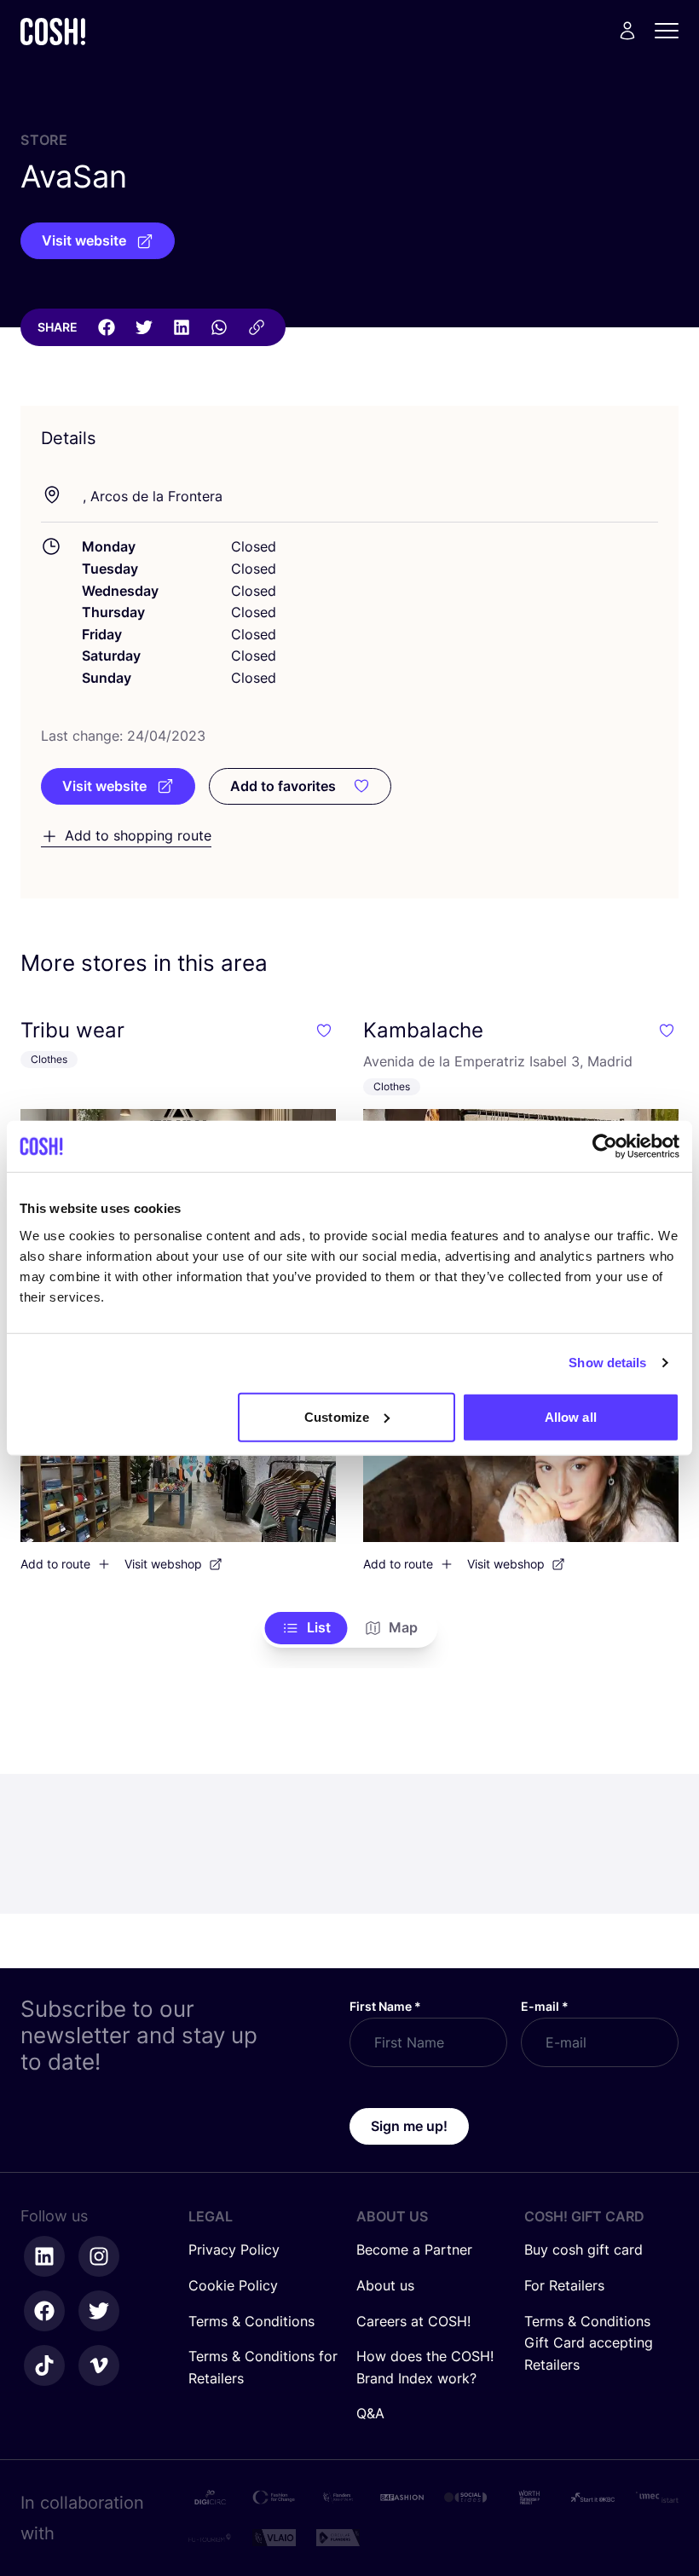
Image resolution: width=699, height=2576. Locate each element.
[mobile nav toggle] (672, 31)
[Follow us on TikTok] (44, 2365)
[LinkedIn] (182, 327)
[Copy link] (257, 327)
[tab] (306, 1628)
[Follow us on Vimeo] (99, 2365)
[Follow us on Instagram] (99, 2256)
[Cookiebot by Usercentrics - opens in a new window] (605, 1146)
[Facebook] (107, 327)
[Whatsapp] (219, 327)
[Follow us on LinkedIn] (44, 2256)
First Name (385, 2006)
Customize (337, 1416)
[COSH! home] (53, 31)
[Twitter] (144, 327)
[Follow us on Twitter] (99, 2311)
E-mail (545, 2006)
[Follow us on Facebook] (44, 2311)
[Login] (627, 31)
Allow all (571, 1416)
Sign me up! (409, 2126)
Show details (607, 1363)
